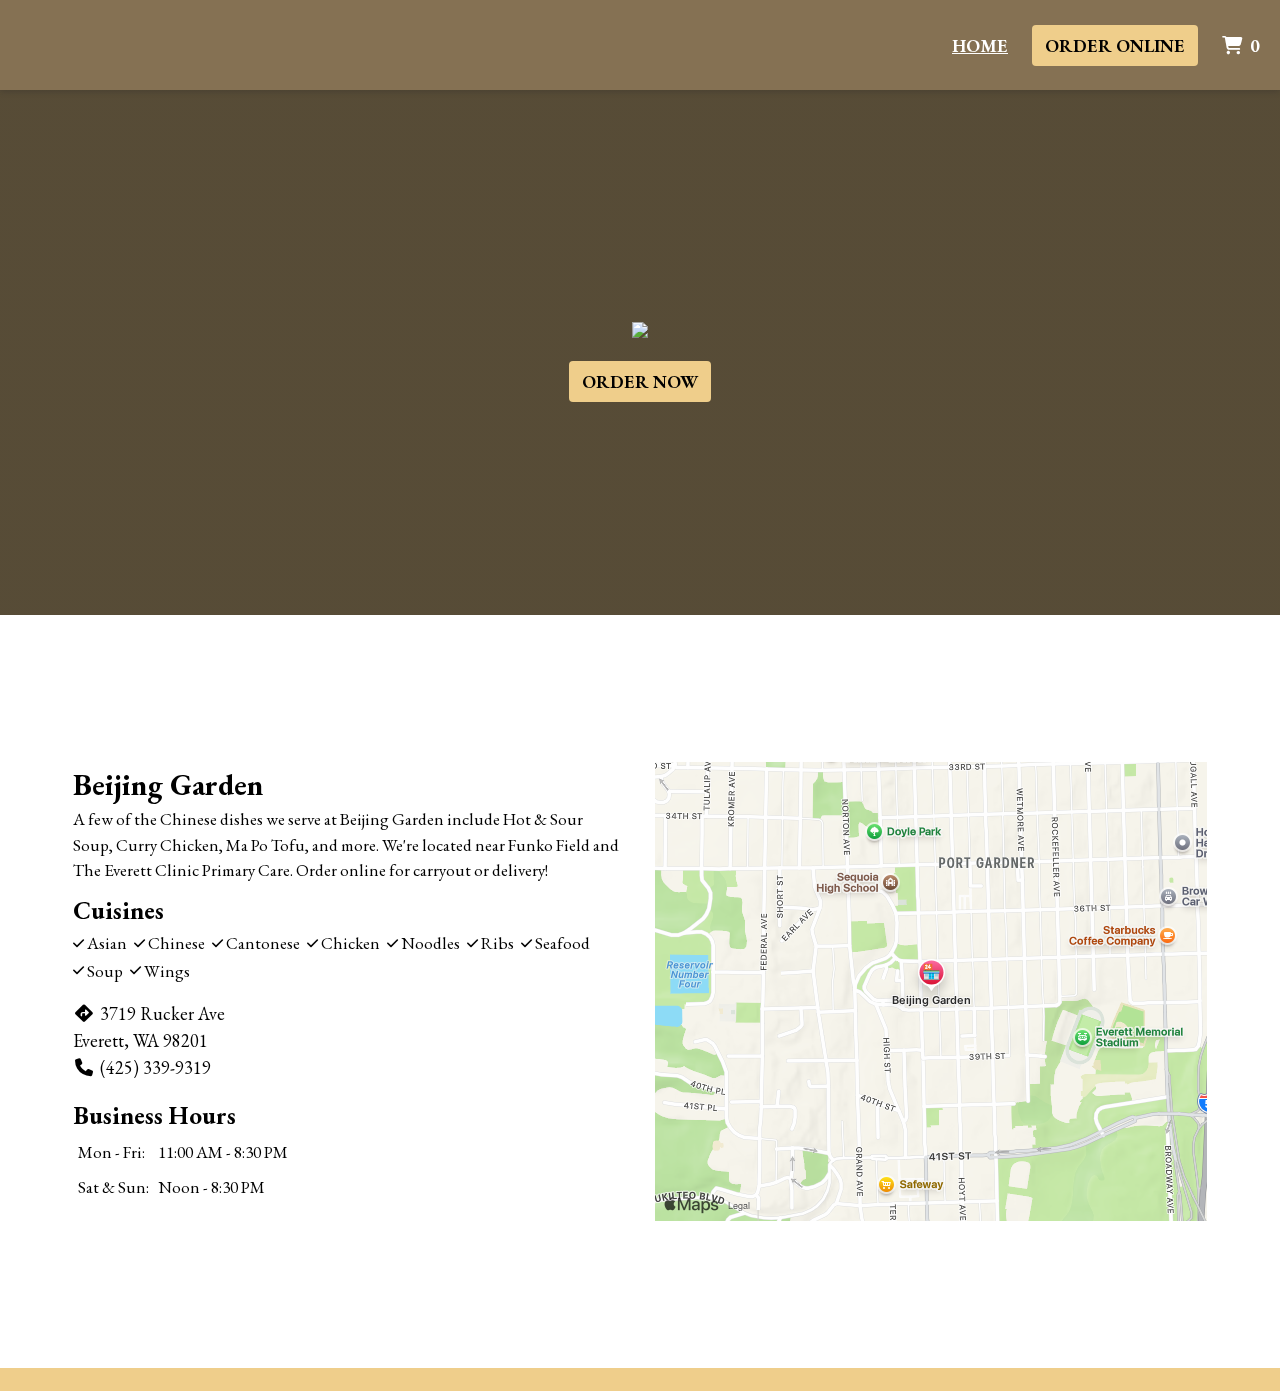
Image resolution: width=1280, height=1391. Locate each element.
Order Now (640, 381)
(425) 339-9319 (155, 1067)
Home (980, 45)
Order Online (1115, 45)
